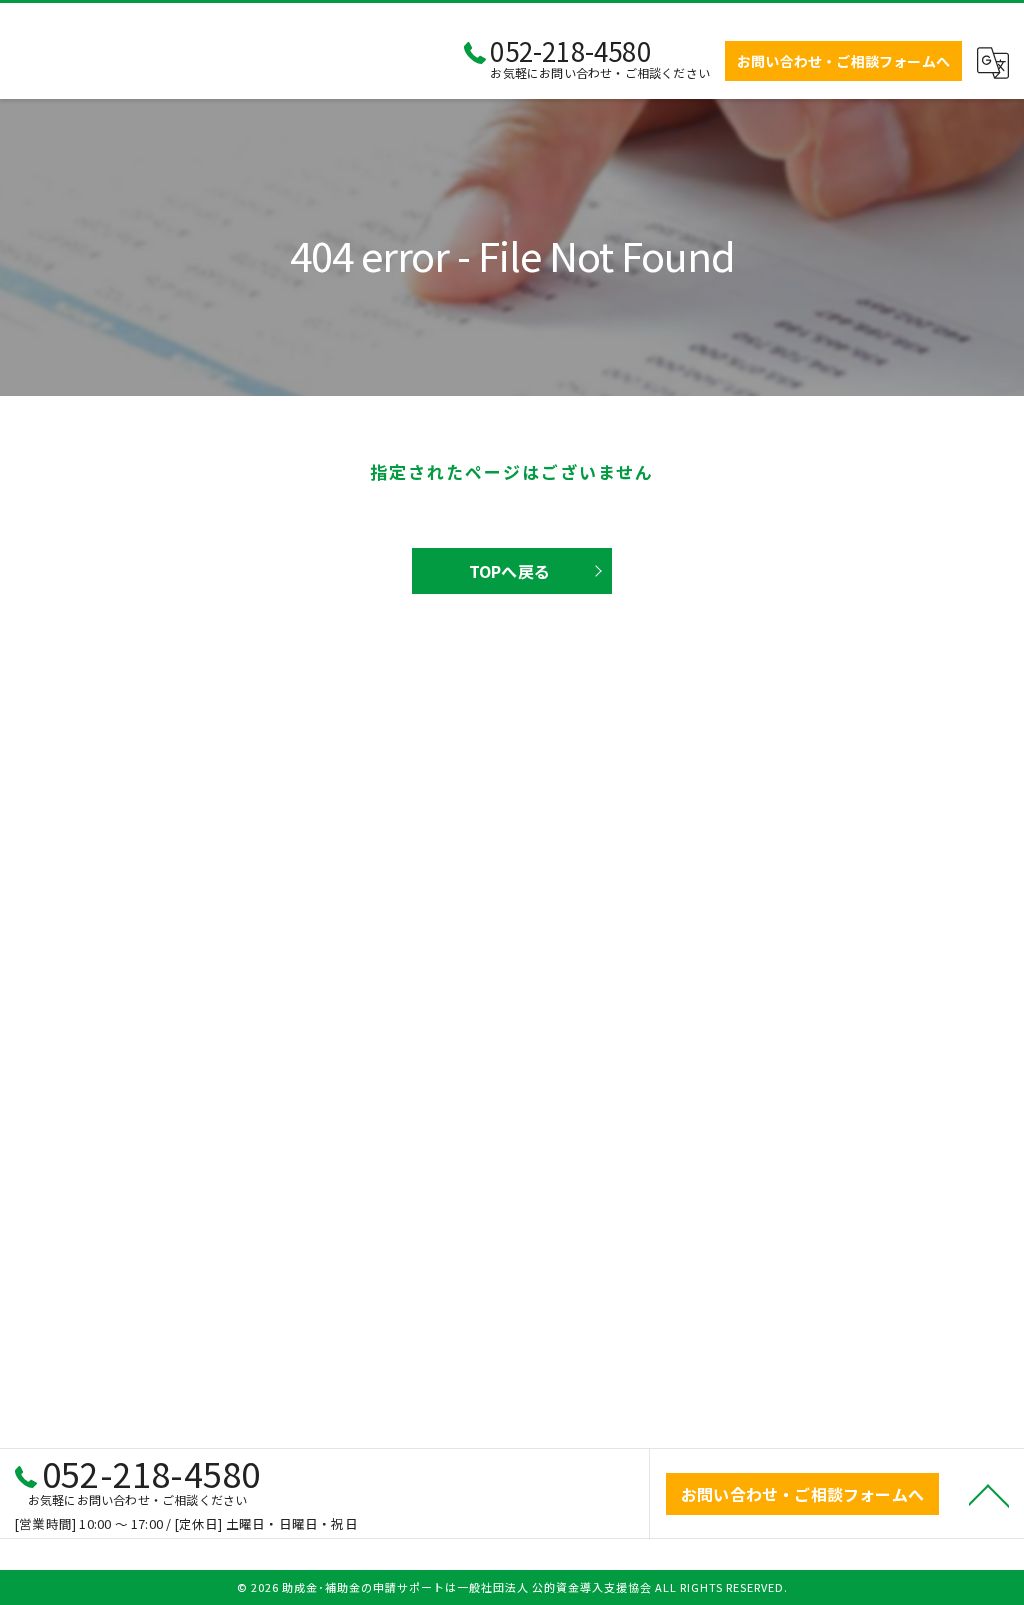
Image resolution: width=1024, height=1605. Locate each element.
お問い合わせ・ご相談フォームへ (843, 61)
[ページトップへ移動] (989, 1494)
